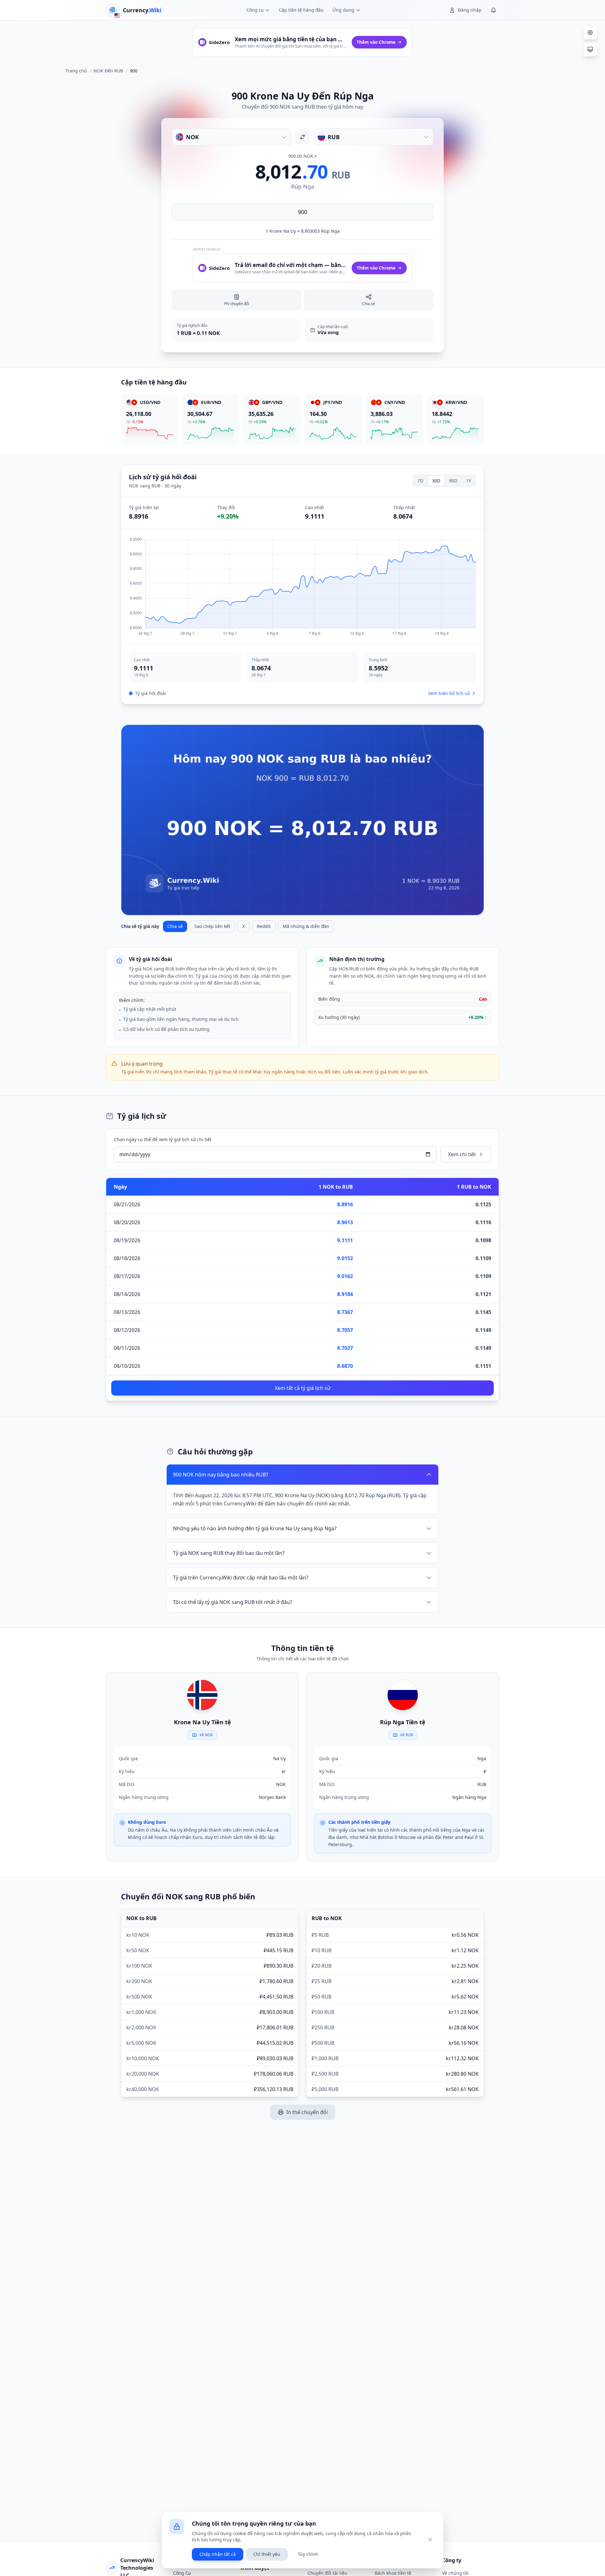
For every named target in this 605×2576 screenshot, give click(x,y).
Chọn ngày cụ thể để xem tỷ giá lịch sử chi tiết (163, 1139)
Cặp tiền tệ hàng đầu (301, 10)
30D (436, 481)
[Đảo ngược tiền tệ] (302, 137)
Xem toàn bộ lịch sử (449, 693)
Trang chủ (76, 71)
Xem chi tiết (462, 1154)
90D (453, 481)
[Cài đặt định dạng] (590, 32)
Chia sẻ (175, 926)
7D (420, 481)
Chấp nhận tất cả (218, 2554)
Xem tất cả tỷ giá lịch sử (303, 1388)
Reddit (264, 926)
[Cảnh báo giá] (493, 10)
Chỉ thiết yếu (267, 2554)
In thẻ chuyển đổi (307, 2112)
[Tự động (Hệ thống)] (590, 49)
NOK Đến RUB (108, 71)
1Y (469, 481)
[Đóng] (430, 2540)
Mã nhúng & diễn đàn (306, 926)
